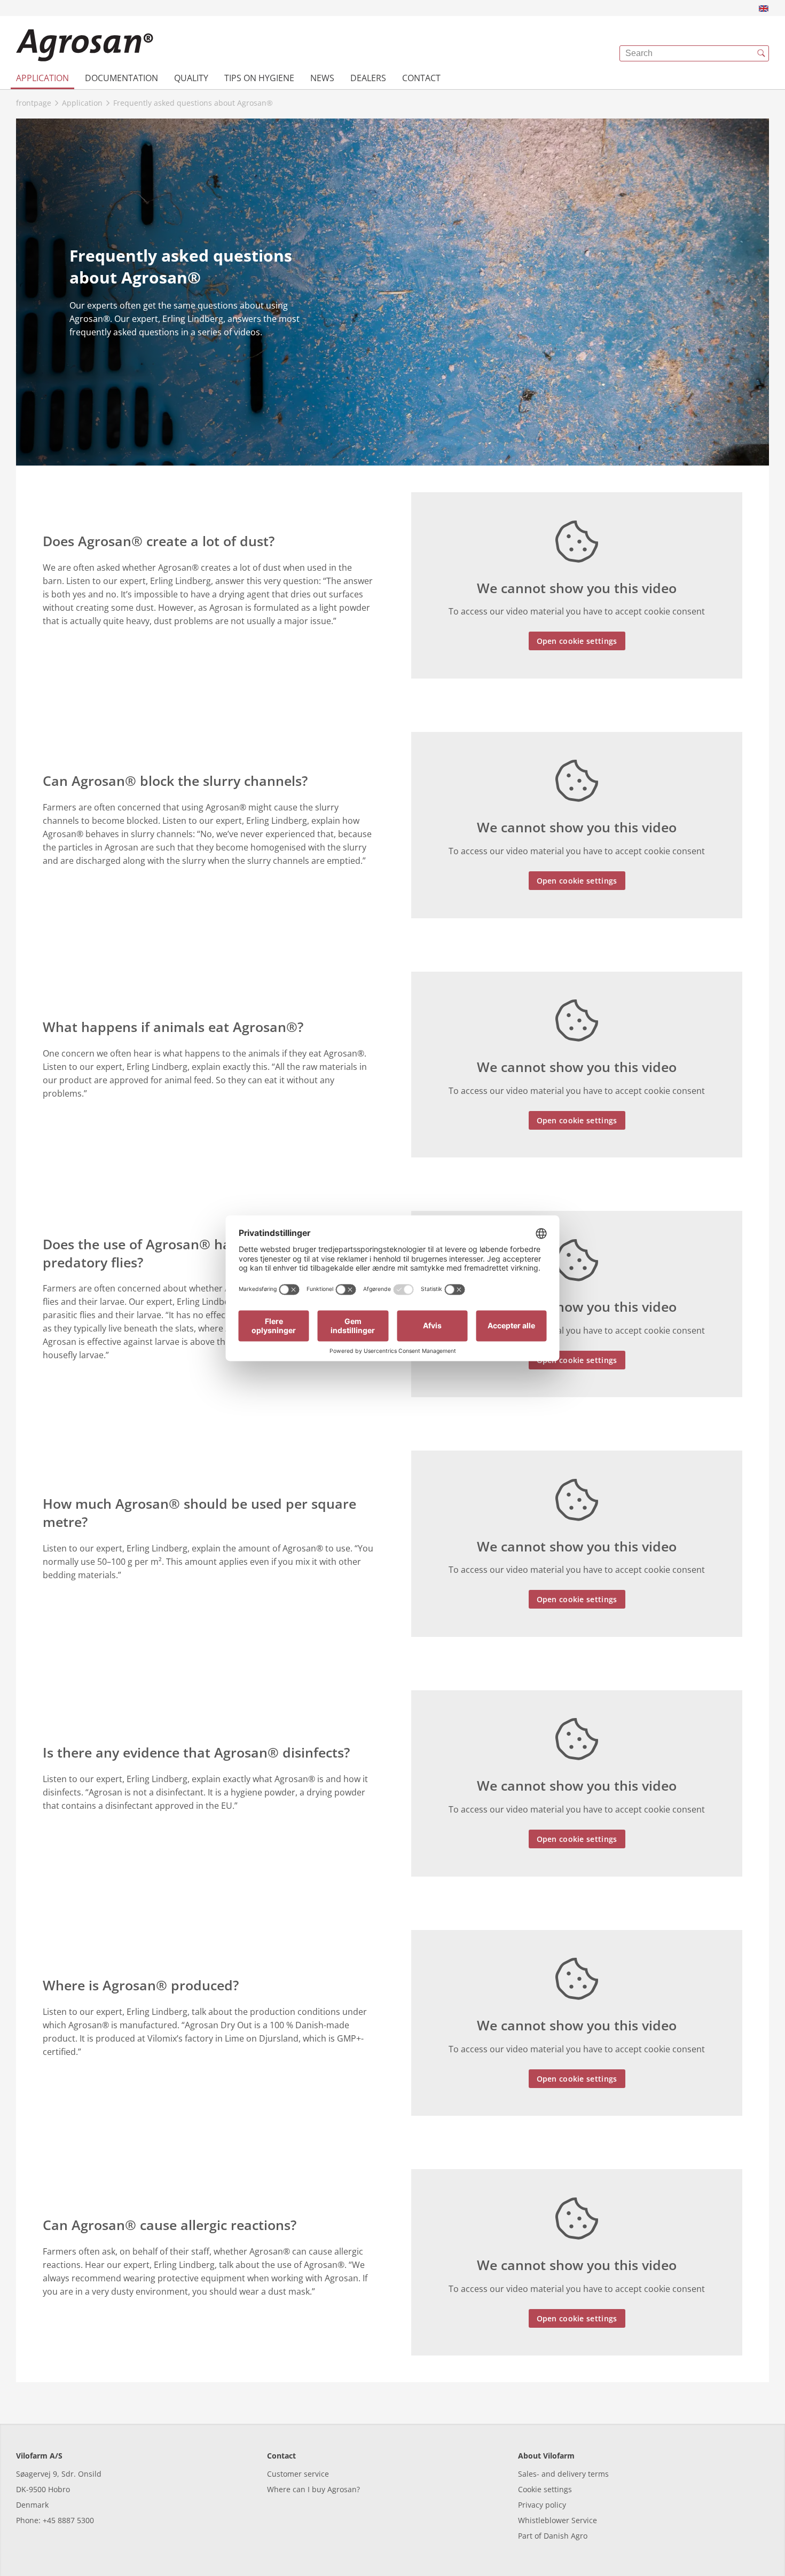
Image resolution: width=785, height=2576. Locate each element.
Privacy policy (542, 2505)
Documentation (121, 78)
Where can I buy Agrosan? (313, 2489)
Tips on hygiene (259, 78)
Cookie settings (545, 2489)
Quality (191, 78)
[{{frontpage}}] (85, 45)
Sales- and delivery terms (563, 2474)
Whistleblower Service (558, 2520)
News (322, 78)
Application (42, 78)
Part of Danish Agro (553, 2536)
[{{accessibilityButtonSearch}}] (761, 53)
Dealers (368, 78)
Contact (421, 78)
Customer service (298, 2474)
